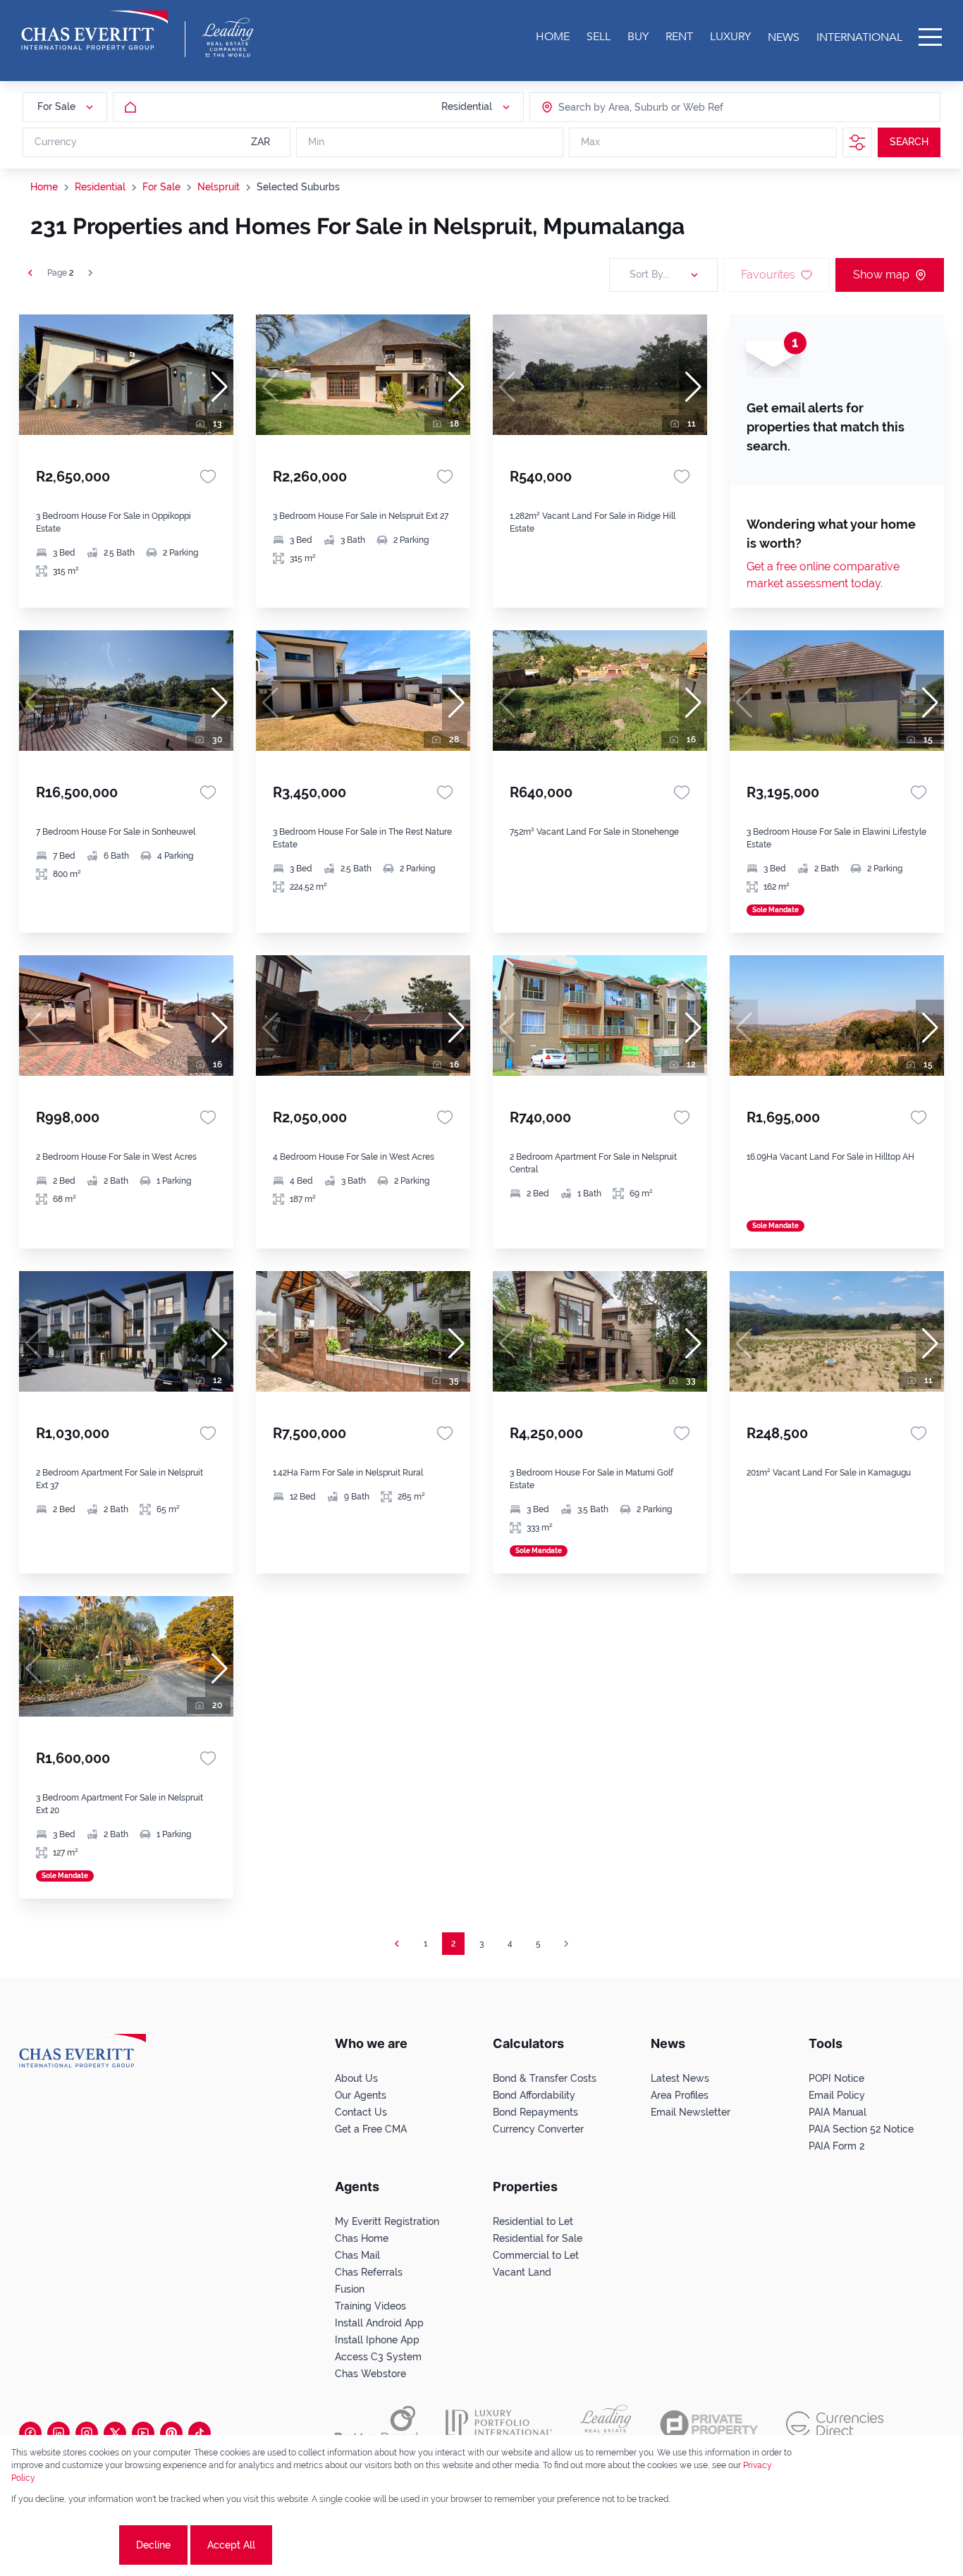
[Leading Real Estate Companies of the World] (228, 37)
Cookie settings (64, 2545)
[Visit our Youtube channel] (143, 2433)
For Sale (161, 187)
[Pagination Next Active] (90, 273)
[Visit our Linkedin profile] (59, 2433)
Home (44, 187)
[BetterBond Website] (376, 2424)
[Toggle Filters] (857, 142)
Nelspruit (219, 187)
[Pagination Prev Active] (30, 273)
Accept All (231, 2545)
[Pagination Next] (566, 1944)
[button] (219, 387)
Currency (56, 142)
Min (316, 142)
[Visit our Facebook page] (30, 2433)
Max (590, 142)
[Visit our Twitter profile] (115, 2433)
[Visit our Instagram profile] (87, 2433)
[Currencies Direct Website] (835, 2424)
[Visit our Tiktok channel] (200, 2433)
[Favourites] (208, 477)
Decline (153, 2545)
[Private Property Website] (709, 2424)
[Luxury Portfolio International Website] (499, 2424)
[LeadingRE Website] (606, 2424)
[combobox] (613, 107)
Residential (100, 187)
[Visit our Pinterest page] (171, 2433)
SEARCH (909, 142)
